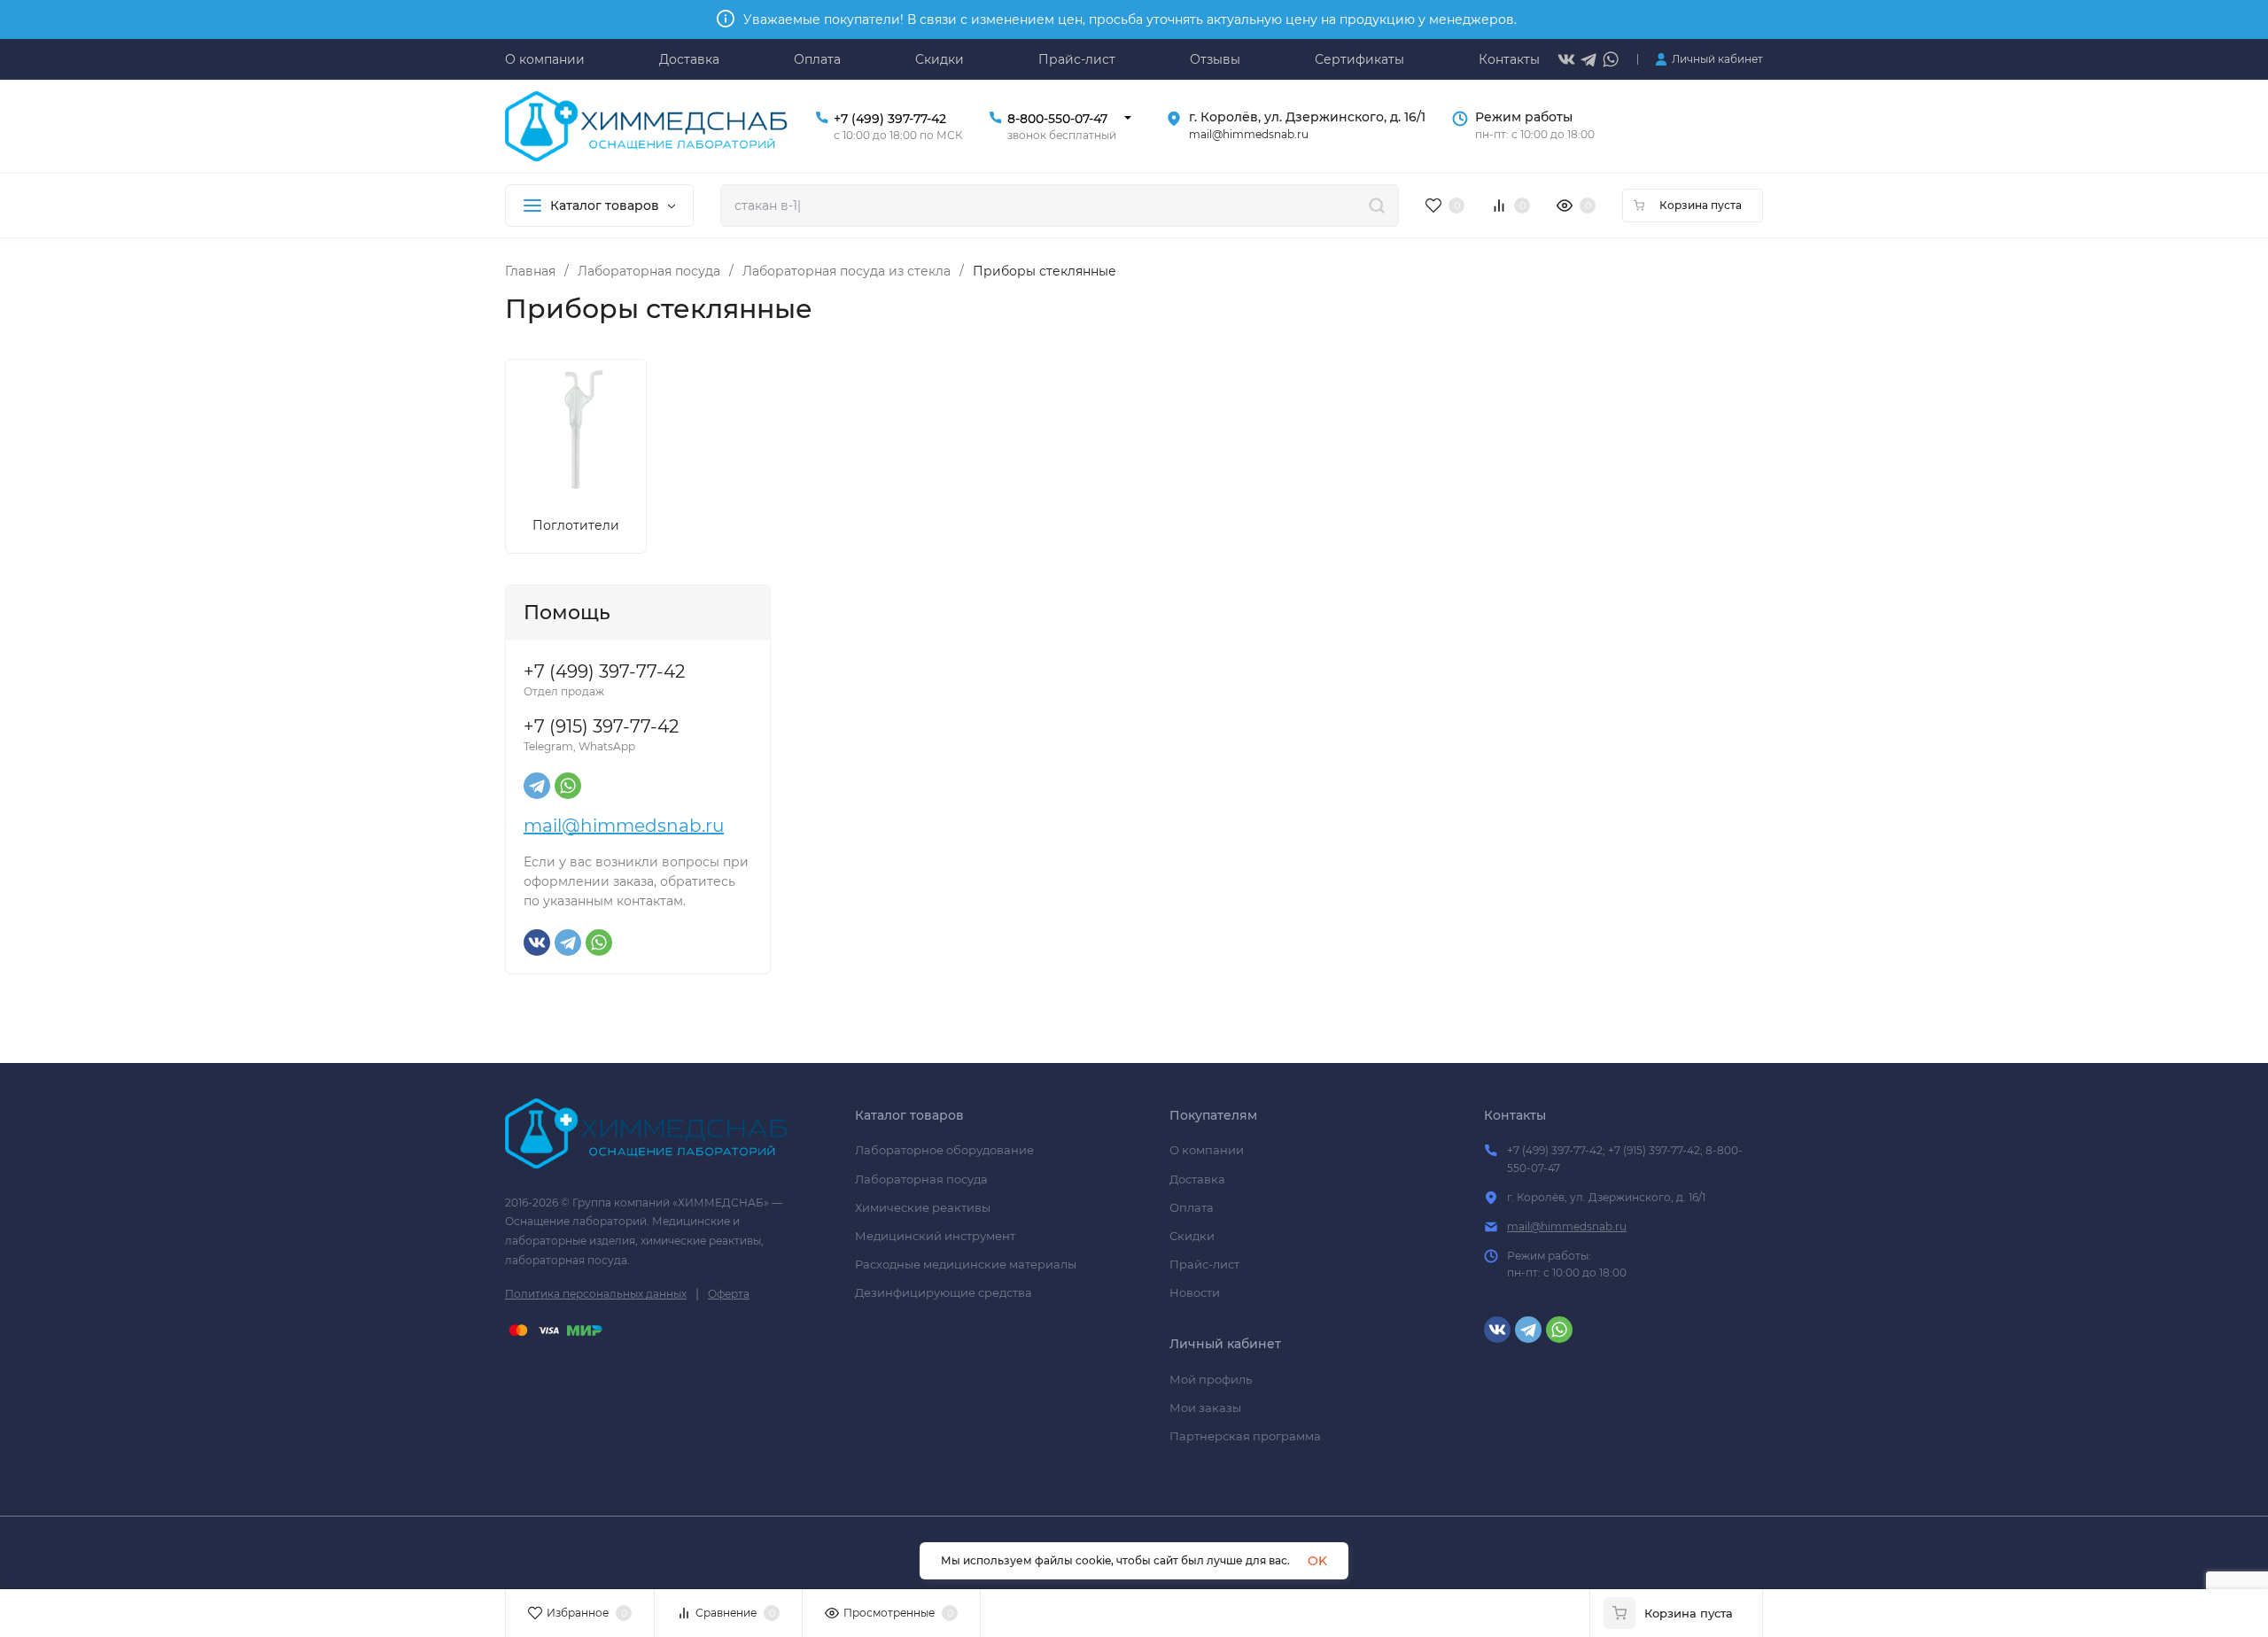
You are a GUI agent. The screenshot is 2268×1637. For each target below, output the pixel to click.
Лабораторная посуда (649, 271)
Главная (530, 271)
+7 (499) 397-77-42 (890, 119)
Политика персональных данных (596, 1294)
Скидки (1192, 1236)
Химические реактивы (923, 1207)
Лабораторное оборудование (944, 1150)
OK (1317, 1561)
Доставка (1197, 1179)
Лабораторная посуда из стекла (847, 271)
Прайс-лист (1204, 1264)
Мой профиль (1211, 1379)
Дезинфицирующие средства (944, 1292)
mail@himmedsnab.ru (624, 826)
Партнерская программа (1245, 1436)
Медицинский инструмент (935, 1236)
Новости (1195, 1292)
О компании (1207, 1150)
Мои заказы (1205, 1408)
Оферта (729, 1294)
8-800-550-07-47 (1057, 119)
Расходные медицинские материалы (966, 1264)
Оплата (1192, 1207)
